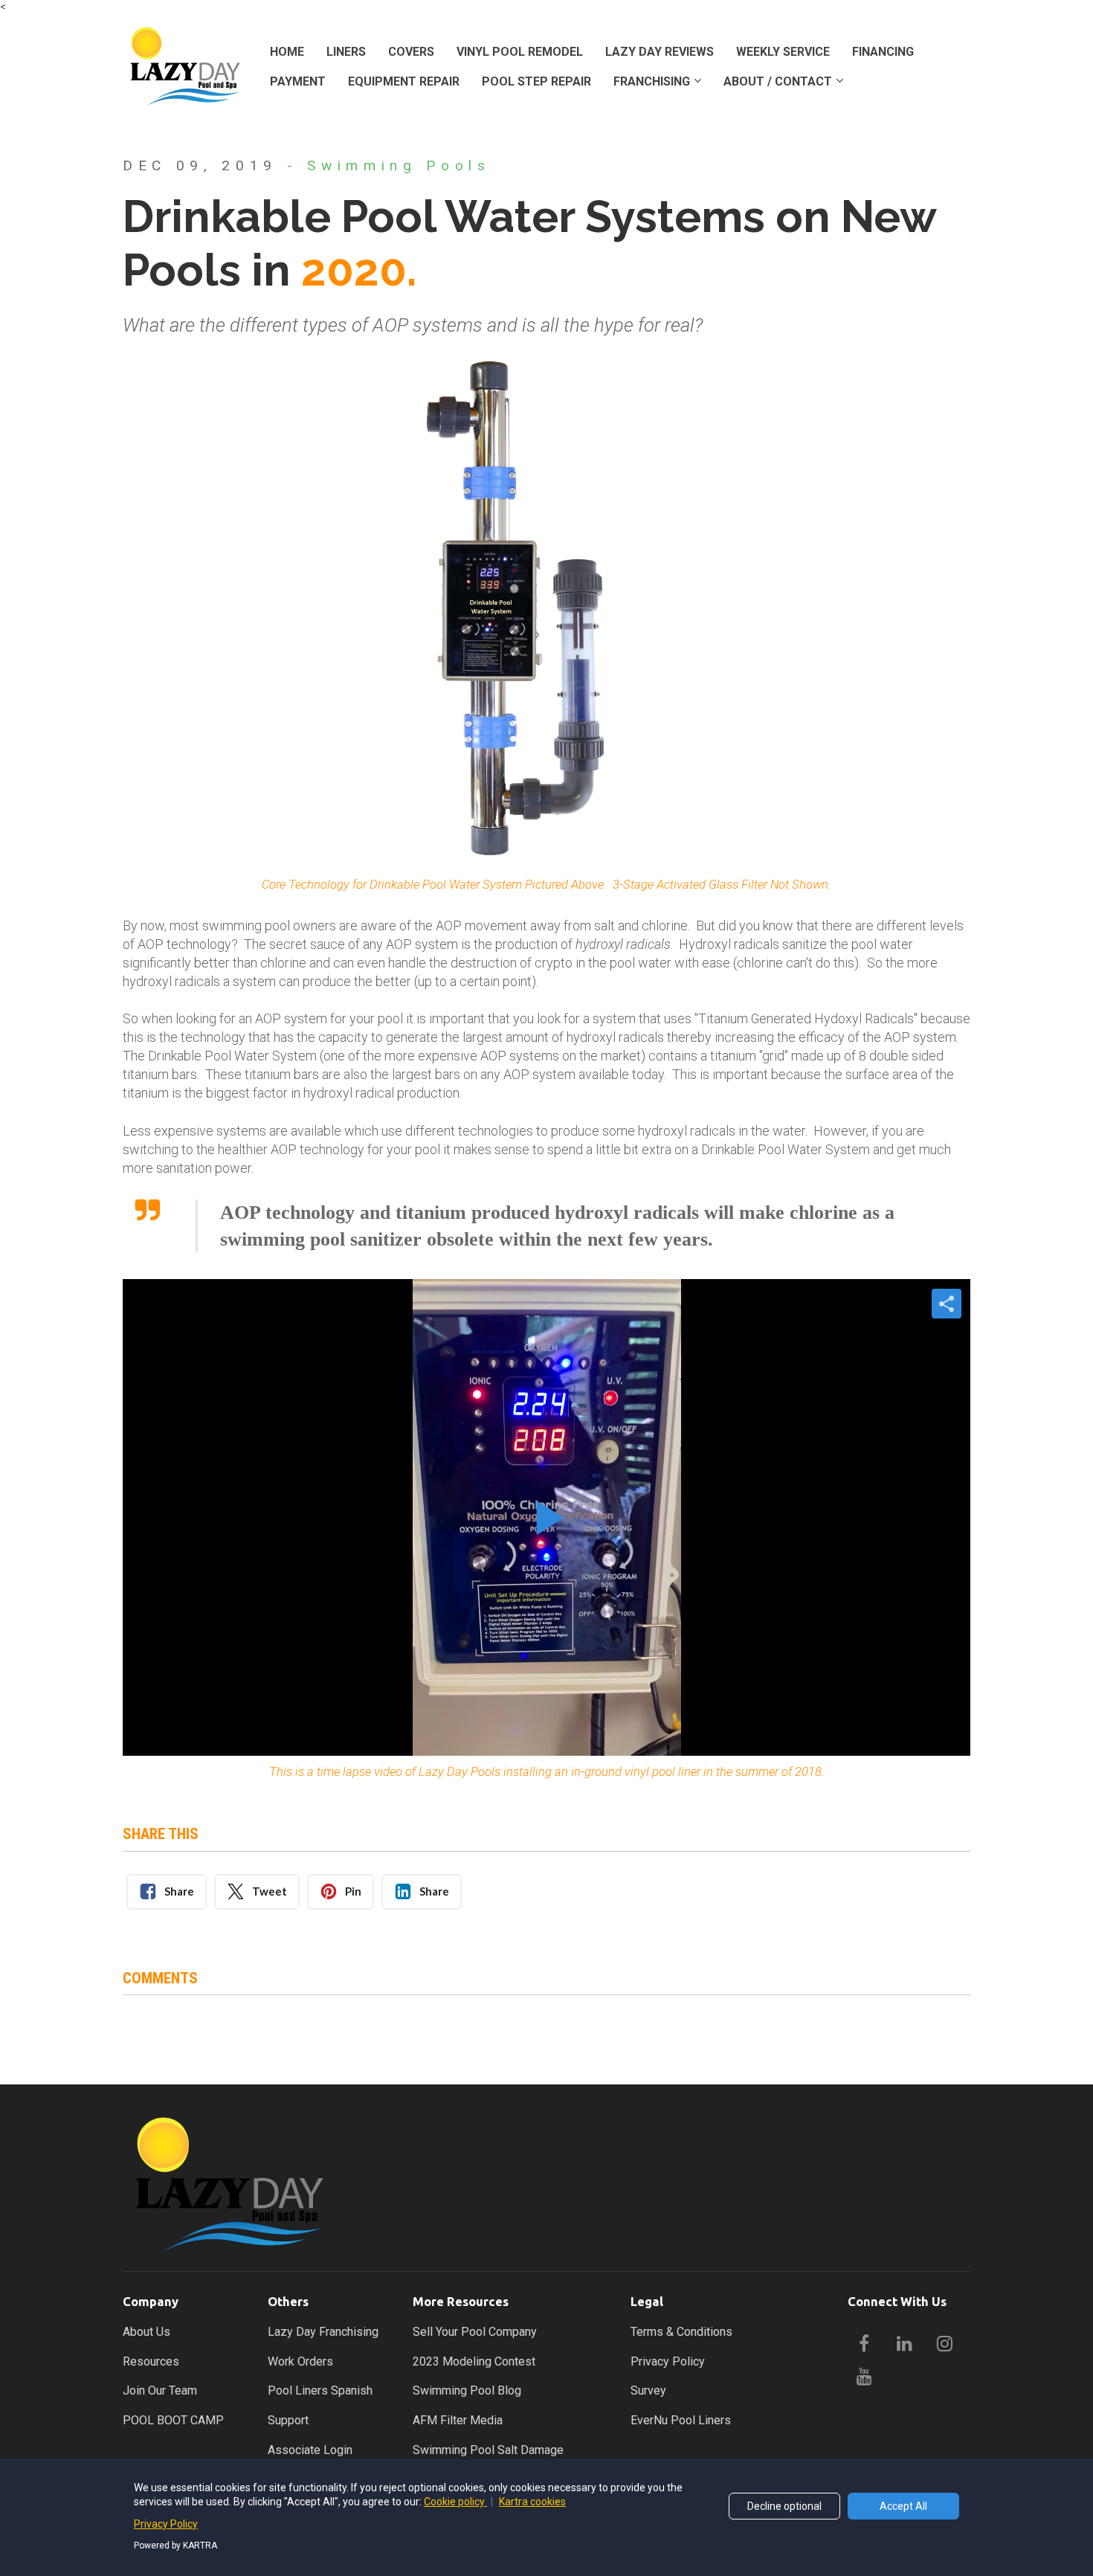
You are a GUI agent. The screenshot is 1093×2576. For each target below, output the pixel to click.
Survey (648, 2390)
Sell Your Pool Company (475, 2332)
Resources (151, 2361)
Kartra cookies (532, 2502)
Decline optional (784, 2506)
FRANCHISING (652, 81)
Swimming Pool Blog (467, 2390)
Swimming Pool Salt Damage (488, 2450)
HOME (287, 52)
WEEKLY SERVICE (783, 52)
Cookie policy (455, 2502)
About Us (146, 2332)
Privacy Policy (668, 2361)
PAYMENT (298, 81)
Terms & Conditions (681, 2332)
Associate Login (310, 2450)
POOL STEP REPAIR (536, 81)
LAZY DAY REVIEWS (660, 52)
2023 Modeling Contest (474, 2361)
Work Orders (300, 2361)
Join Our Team (160, 2390)
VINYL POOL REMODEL (520, 52)
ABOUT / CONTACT (778, 81)
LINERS (346, 52)
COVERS (411, 52)
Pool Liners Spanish (320, 2390)
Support (288, 2420)
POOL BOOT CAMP (173, 2420)
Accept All (903, 2506)
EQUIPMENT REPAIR (404, 81)
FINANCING (883, 52)
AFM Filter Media (458, 2420)
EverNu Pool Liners (681, 2420)
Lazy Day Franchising (323, 2332)
